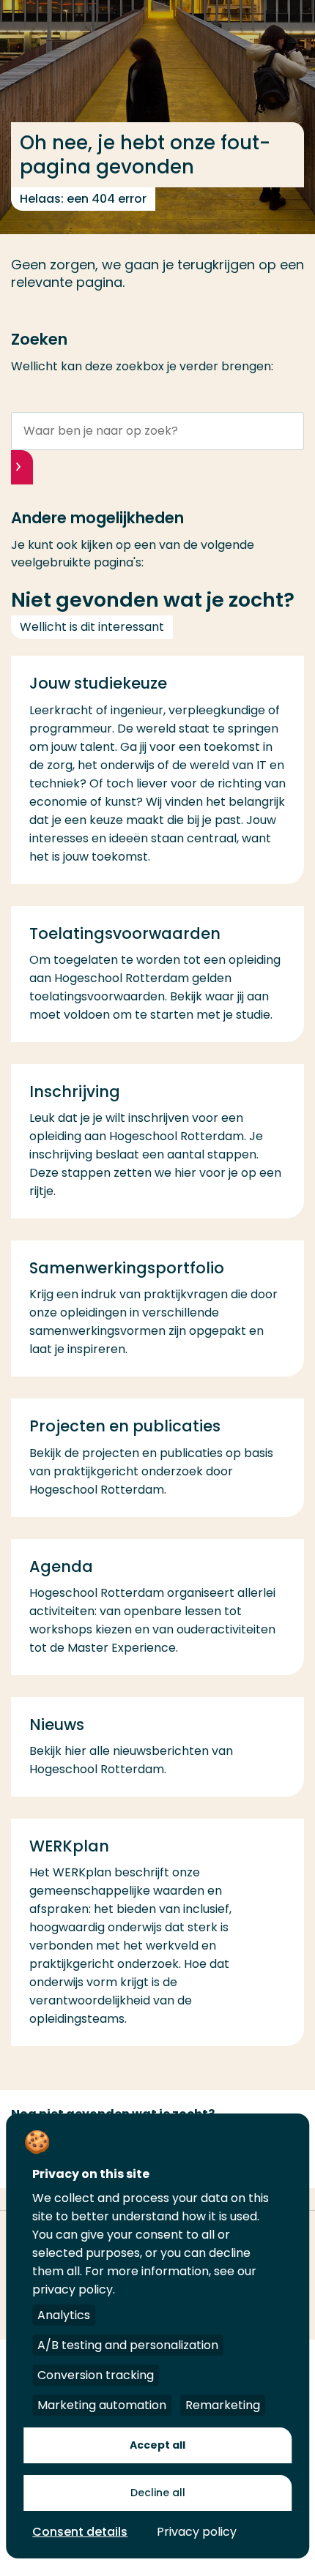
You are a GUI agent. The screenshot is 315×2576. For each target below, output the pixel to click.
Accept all (157, 2445)
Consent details (80, 2532)
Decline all (158, 2493)
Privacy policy (197, 2532)
